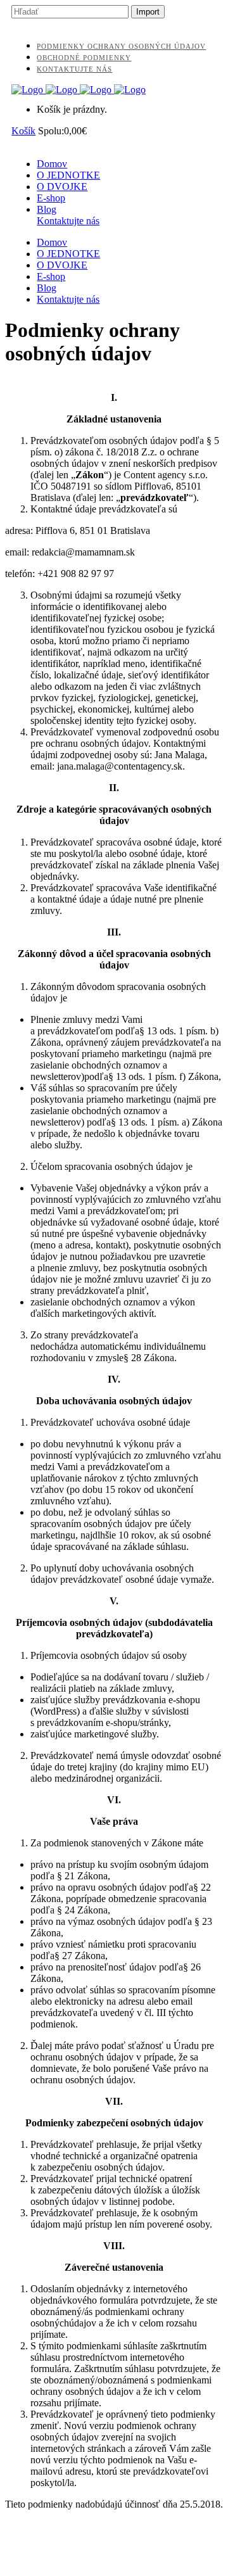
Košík (23, 131)
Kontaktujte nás (74, 69)
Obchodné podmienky (84, 58)
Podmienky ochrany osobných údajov (121, 46)
